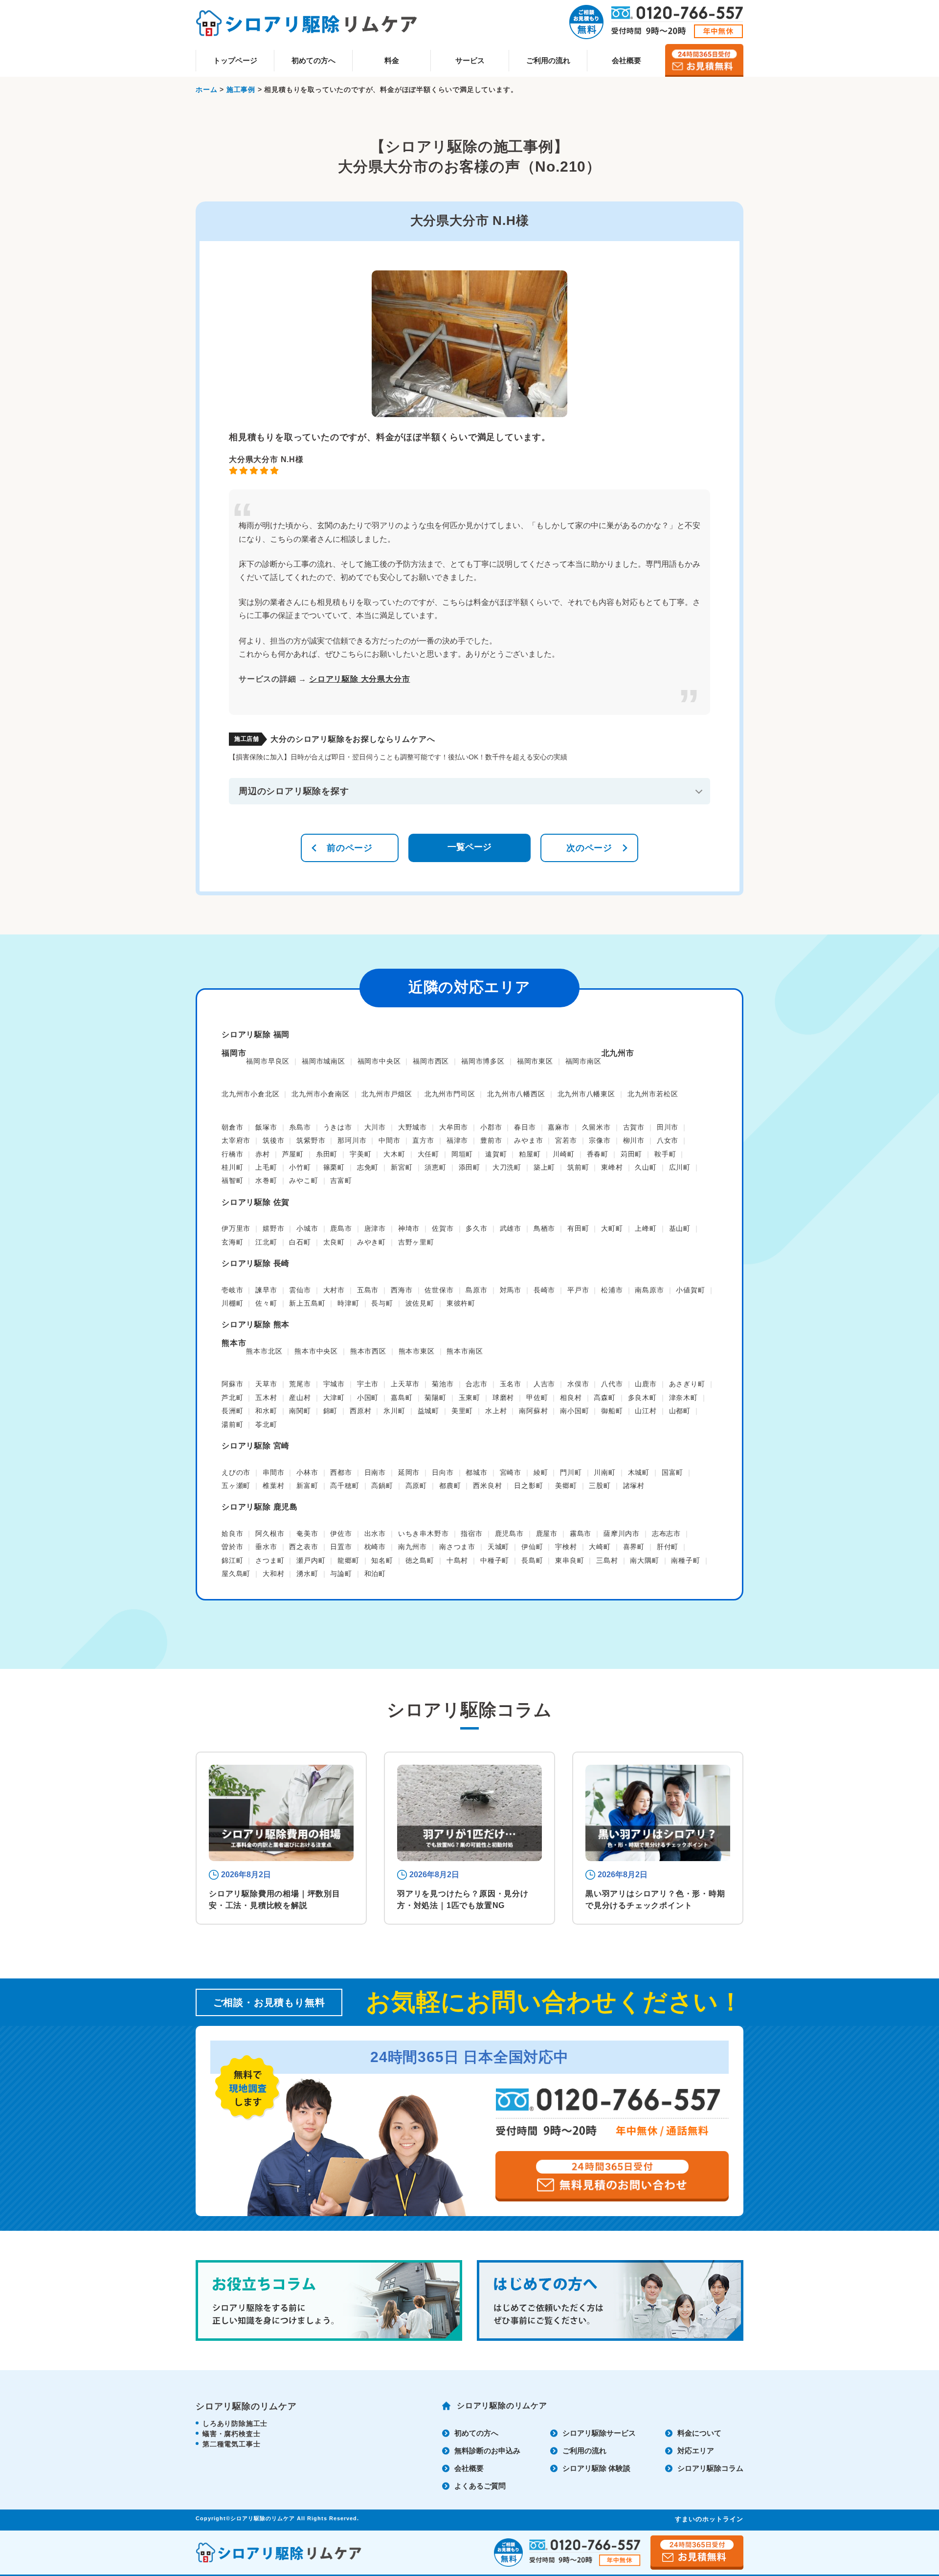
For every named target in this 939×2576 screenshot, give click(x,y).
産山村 (300, 1398)
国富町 (672, 1472)
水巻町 (266, 1180)
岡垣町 (462, 1154)
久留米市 (596, 1127)
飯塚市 (266, 1127)
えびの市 (236, 1472)
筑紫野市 (311, 1140)
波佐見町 (420, 1303)
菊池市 (443, 1384)
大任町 (428, 1154)
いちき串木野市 (424, 1533)
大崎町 (600, 1547)
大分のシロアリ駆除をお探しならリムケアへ (353, 739)
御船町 (612, 1411)
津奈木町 (683, 1398)
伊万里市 (236, 1228)
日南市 (375, 1472)
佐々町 (266, 1303)
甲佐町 (537, 1398)
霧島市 (581, 1533)
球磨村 (503, 1398)
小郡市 (491, 1127)
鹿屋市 (547, 1533)
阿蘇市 (232, 1384)
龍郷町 (348, 1560)
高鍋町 (382, 1486)
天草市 (266, 1384)
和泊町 (375, 1574)
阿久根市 (270, 1533)
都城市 (476, 1472)
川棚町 (232, 1303)
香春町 (598, 1154)
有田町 (578, 1228)
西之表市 (303, 1547)
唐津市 (375, 1228)
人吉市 (544, 1384)
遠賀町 (496, 1154)
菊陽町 (435, 1398)
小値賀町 (690, 1290)
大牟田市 (454, 1127)
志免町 (368, 1167)
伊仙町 (532, 1547)
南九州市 (413, 1547)
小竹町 (300, 1167)
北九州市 (618, 1053)
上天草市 (405, 1384)
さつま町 (270, 1560)
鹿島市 (341, 1228)
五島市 (368, 1290)
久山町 (646, 1167)
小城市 (307, 1228)
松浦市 (612, 1290)
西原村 (360, 1411)
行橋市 (232, 1154)
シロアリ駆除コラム (710, 2468)
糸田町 (327, 1154)
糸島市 (300, 1127)
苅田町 (631, 1154)
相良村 (571, 1398)
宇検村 (566, 1547)
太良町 (334, 1242)
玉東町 (469, 1398)
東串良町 (570, 1560)
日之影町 (528, 1486)
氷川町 (394, 1411)
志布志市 (666, 1533)
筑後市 (273, 1140)
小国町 (368, 1398)
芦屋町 (293, 1154)
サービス (470, 60)
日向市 (443, 1472)
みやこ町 (303, 1180)
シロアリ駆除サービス (599, 2433)
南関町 (300, 1411)
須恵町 (435, 1167)
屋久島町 (236, 1574)
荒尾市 (300, 1384)
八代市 (612, 1384)
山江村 (646, 1411)
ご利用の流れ (548, 60)
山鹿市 (646, 1384)
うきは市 (338, 1127)
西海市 (402, 1290)
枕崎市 (375, 1547)
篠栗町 (334, 1167)
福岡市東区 (535, 1061)
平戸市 (578, 1290)
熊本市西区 (368, 1351)
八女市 (668, 1140)
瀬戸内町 (311, 1560)
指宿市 (471, 1533)
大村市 (334, 1290)
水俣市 (578, 1384)
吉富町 (341, 1180)
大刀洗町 (507, 1167)
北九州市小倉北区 (250, 1094)
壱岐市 (232, 1290)
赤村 (263, 1154)
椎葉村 (273, 1486)
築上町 (544, 1167)
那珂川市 (352, 1140)
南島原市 (649, 1290)
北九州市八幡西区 (516, 1094)
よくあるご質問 (480, 2486)
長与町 (382, 1303)
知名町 (382, 1560)
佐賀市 (443, 1228)
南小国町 (574, 1411)
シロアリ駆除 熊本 (256, 1324)
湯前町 (232, 1424)
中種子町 (495, 1560)
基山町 (680, 1228)
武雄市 (511, 1228)
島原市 (476, 1290)
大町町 (612, 1228)
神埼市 (409, 1228)
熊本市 (234, 1343)
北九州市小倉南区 (320, 1094)
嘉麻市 (559, 1127)
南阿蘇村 (533, 1411)
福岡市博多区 (483, 1061)
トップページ (235, 60)
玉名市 (511, 1384)
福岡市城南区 (324, 1061)
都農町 (450, 1486)
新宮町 (402, 1167)
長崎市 (544, 1290)
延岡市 (409, 1472)
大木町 (394, 1154)
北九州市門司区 (450, 1094)
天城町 (498, 1547)
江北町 (266, 1242)
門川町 (571, 1472)
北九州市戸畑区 (387, 1094)
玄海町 (232, 1242)
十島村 (457, 1560)
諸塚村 (634, 1486)
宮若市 (566, 1140)
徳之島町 (420, 1560)
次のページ (589, 848)
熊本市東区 (417, 1351)
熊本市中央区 (316, 1351)
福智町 (232, 1180)
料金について (699, 2433)
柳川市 (634, 1140)
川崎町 (563, 1154)
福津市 (457, 1140)
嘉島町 (402, 1398)
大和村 (273, 1574)
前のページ (350, 848)
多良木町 (642, 1398)
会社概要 (626, 60)
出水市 (375, 1533)
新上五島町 (307, 1303)
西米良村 (487, 1486)
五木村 (266, 1398)
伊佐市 (341, 1533)
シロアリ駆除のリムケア (502, 2406)
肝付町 (668, 1547)
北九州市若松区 (653, 1094)
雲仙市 (300, 1290)
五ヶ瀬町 (236, 1486)
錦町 (331, 1411)
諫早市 (266, 1290)
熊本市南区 (465, 1351)
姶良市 (232, 1533)
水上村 (496, 1411)
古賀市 (634, 1127)
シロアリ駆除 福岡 (256, 1034)
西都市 (341, 1472)
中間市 (389, 1140)
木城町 (639, 1472)
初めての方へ (313, 60)
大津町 (334, 1398)
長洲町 (232, 1411)
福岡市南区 (583, 1061)
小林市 (307, 1472)
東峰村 (612, 1167)
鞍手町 (665, 1154)
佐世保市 (439, 1290)
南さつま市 (457, 1547)
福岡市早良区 (268, 1061)
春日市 (525, 1127)
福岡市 (234, 1053)
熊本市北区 (264, 1351)
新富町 (307, 1486)
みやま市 (528, 1140)
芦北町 (232, 1398)
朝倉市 (232, 1127)
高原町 (416, 1486)
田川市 (668, 1127)
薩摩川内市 (622, 1533)
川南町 (604, 1472)
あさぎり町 (687, 1384)
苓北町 (266, 1424)
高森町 (604, 1398)
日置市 (341, 1547)
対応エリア (696, 2451)
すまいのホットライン (709, 2519)
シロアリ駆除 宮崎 (256, 1446)
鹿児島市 (509, 1533)
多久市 (476, 1228)
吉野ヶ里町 (416, 1242)
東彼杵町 (461, 1303)
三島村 (607, 1560)
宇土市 (368, 1384)
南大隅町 (644, 1560)
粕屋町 (530, 1154)
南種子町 (685, 1560)
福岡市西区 (431, 1061)
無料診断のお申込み (487, 2451)
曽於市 (232, 1547)
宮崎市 (511, 1472)
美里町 (462, 1411)
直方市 (423, 1140)
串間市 (273, 1472)
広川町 (680, 1167)
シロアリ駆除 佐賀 (256, 1202)
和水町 (266, 1411)
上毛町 (266, 1167)
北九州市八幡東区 (586, 1094)
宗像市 (600, 1140)
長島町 (532, 1560)
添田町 (469, 1167)
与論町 (341, 1574)
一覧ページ (469, 847)
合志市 (476, 1384)
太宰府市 (236, 1140)
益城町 (428, 1411)
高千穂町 (345, 1486)
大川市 (375, 1127)
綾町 (541, 1472)
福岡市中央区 (379, 1061)
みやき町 (371, 1242)
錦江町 (232, 1560)
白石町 (300, 1242)
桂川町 (232, 1167)
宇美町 (360, 1154)
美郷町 (566, 1486)
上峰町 (646, 1228)
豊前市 (491, 1140)
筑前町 (578, 1167)
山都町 (680, 1411)
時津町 (348, 1303)
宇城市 (334, 1384)
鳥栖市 (544, 1228)
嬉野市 (273, 1228)
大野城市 (413, 1127)
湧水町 (307, 1574)
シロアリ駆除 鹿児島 (260, 1507)
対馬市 (511, 1290)
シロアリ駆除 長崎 (256, 1263)
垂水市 (266, 1547)
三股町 (600, 1486)
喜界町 (634, 1547)
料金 (392, 60)
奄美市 (307, 1533)
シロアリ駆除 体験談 (596, 2468)
